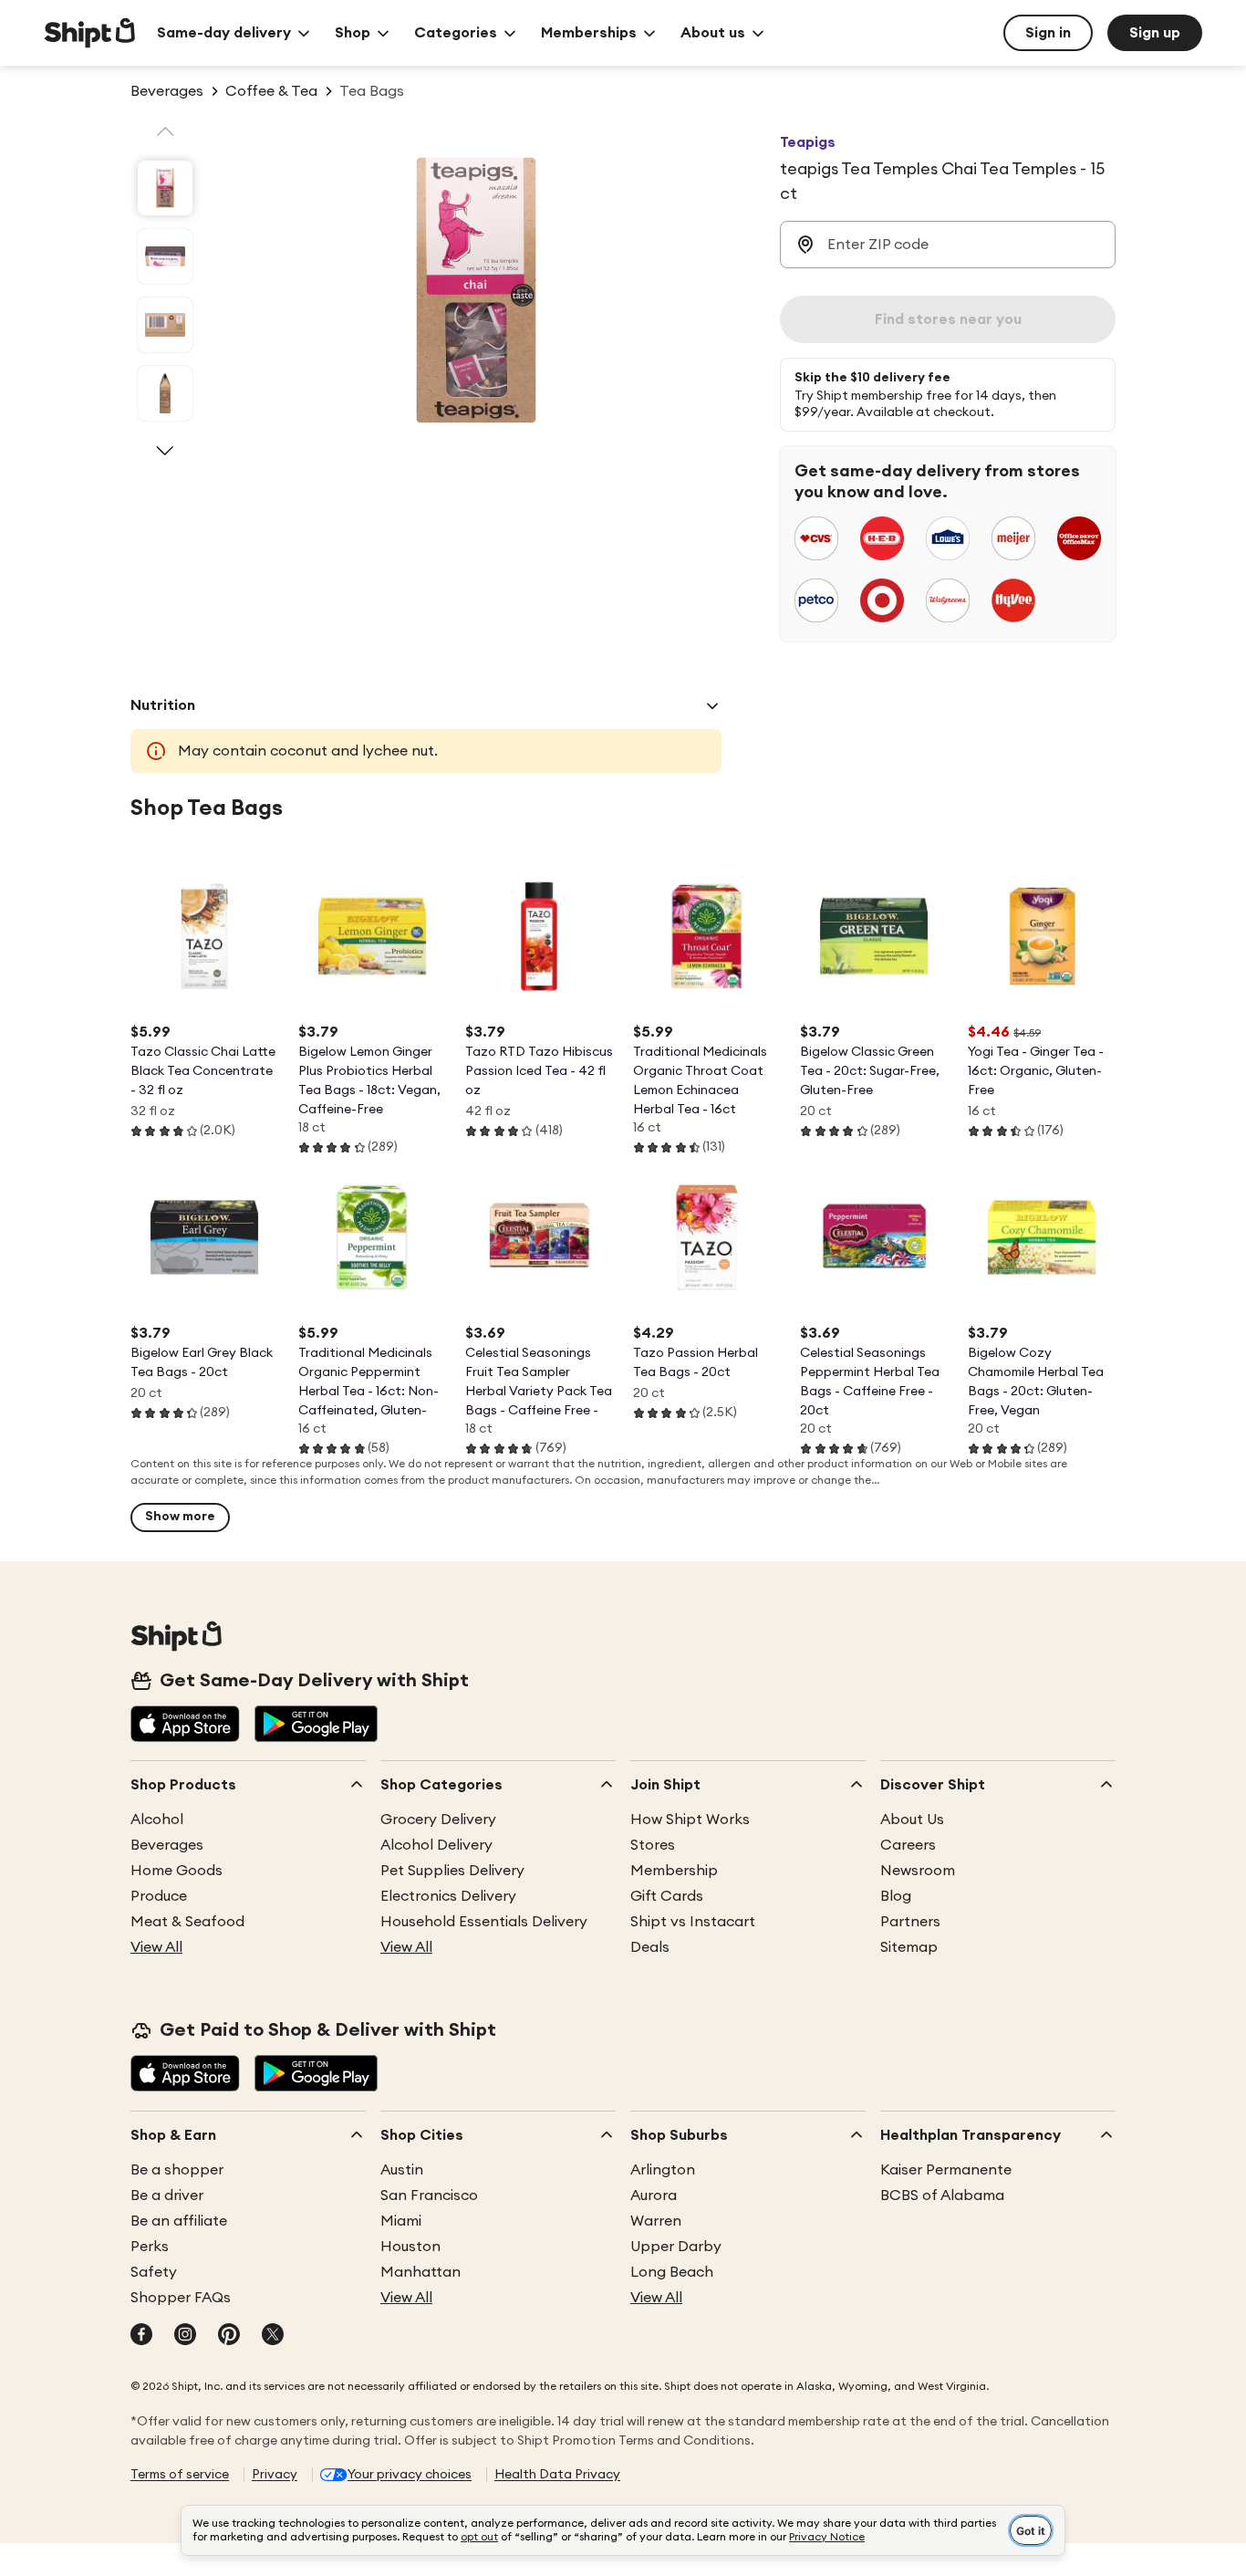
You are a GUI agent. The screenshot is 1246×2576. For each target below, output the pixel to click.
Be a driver (167, 2195)
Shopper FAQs (181, 2298)
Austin (402, 2170)
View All (156, 1947)
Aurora (654, 2195)
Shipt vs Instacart (693, 1922)
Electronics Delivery (448, 1896)
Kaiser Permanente (946, 2170)
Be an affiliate (179, 2221)
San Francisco (429, 2195)
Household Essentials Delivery (484, 1922)
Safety (154, 2272)
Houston (410, 2247)
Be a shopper (177, 2170)
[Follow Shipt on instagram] (185, 2336)
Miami (401, 2221)
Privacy (275, 2475)
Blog (896, 1896)
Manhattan (421, 2272)
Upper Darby (676, 2247)
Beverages (167, 1845)
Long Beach (672, 2272)
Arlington (663, 2170)
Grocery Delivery (438, 1820)
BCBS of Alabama (942, 2195)
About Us (912, 1820)
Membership (674, 1871)
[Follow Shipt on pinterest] (229, 2336)
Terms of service (180, 2475)
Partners (910, 1922)
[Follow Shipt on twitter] (273, 2336)
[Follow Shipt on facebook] (141, 2336)
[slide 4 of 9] (165, 393)
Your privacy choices (410, 2475)
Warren (656, 2221)
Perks (150, 2247)
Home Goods (177, 1871)
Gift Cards (667, 1896)
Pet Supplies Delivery (452, 1871)
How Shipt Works (690, 1820)
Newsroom (918, 1871)
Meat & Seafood (187, 1922)
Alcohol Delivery (436, 1845)
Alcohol (157, 1820)
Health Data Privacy (557, 2475)
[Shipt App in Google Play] (316, 1726)
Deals (650, 1947)
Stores (653, 1845)
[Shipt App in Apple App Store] (185, 1726)
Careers (908, 1845)
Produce (159, 1896)
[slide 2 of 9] (165, 256)
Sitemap (909, 1947)
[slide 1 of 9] (165, 188)
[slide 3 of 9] (165, 325)
